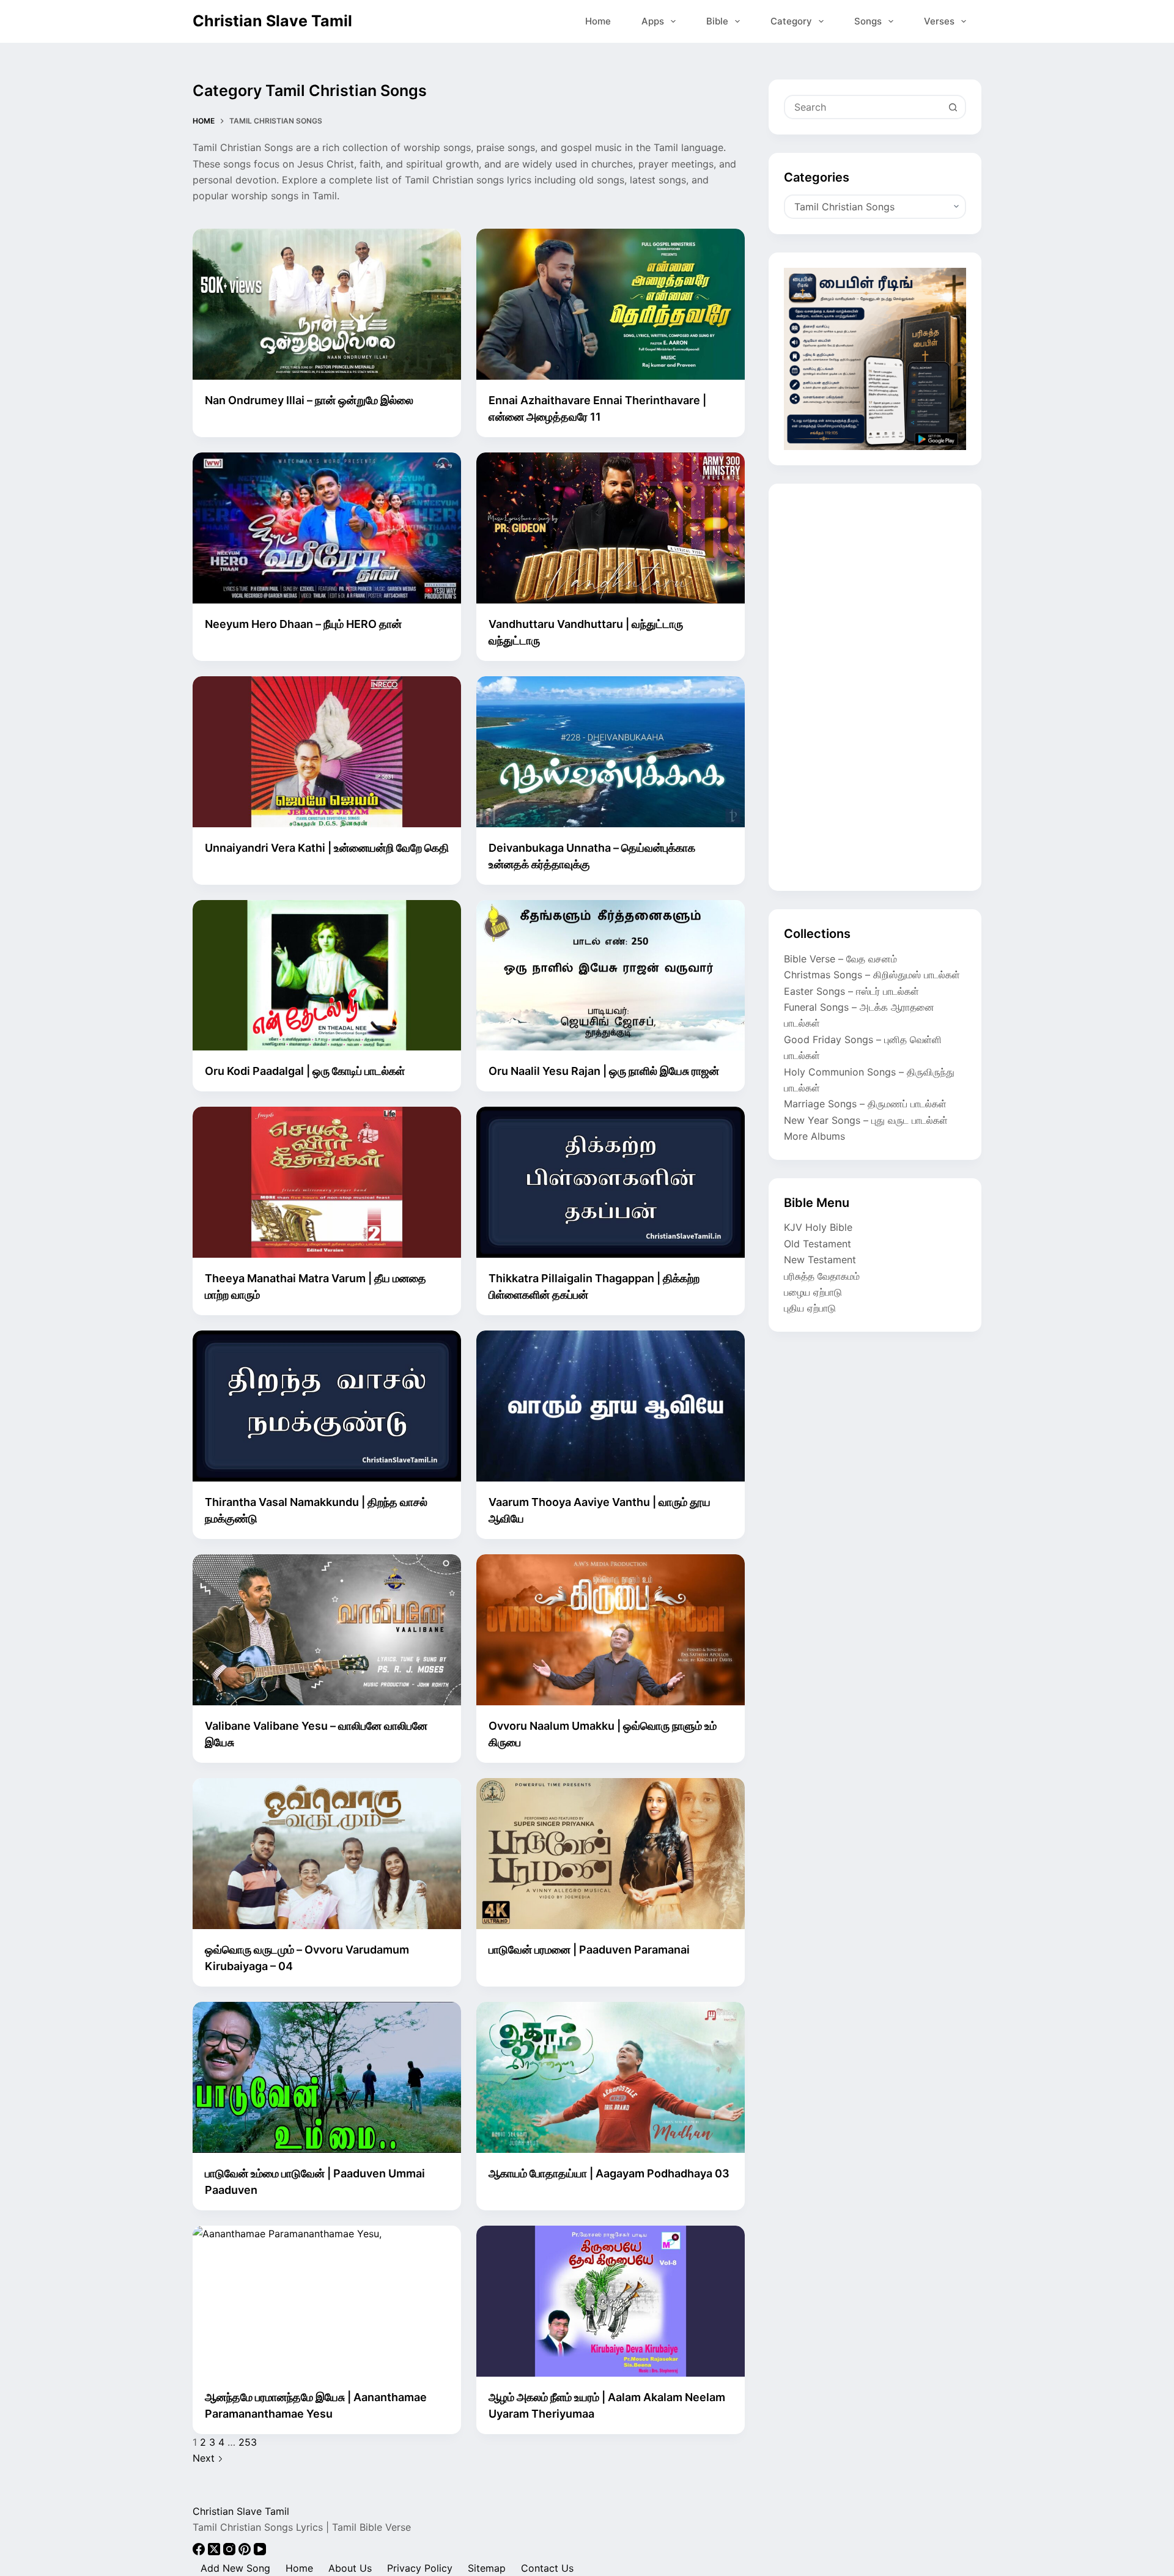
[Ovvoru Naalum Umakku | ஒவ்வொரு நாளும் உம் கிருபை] (611, 1630)
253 (248, 2442)
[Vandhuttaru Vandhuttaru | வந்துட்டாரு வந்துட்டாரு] (611, 528)
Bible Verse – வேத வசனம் (840, 959)
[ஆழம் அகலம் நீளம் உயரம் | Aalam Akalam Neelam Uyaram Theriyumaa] (611, 2301)
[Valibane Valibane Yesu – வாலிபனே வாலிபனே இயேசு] (327, 1630)
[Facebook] (200, 2552)
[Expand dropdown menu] (673, 21)
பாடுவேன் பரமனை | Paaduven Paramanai (589, 1950)
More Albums (814, 1136)
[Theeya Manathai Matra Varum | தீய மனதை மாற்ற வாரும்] (327, 1182)
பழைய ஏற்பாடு (813, 1292)
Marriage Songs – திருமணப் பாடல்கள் (865, 1104)
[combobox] (863, 107)
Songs (868, 21)
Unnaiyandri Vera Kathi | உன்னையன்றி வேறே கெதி (327, 848)
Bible (717, 21)
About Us (350, 2568)
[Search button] (953, 107)
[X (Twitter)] (216, 2552)
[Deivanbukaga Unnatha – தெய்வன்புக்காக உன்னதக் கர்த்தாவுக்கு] (611, 752)
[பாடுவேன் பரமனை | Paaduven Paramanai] (611, 1854)
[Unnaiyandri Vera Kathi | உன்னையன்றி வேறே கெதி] (327, 752)
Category (791, 21)
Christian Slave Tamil (272, 21)
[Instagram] (231, 2552)
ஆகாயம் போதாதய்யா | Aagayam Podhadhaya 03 (609, 2173)
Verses (939, 21)
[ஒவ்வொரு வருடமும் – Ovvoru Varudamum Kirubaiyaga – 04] (327, 1854)
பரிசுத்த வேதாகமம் (822, 1276)
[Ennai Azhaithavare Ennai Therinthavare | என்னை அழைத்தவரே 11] (611, 304)
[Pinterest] (246, 2552)
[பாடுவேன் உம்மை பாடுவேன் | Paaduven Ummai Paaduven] (327, 2077)
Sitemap (487, 2568)
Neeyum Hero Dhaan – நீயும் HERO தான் (303, 624)
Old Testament (818, 1244)
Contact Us (547, 2568)
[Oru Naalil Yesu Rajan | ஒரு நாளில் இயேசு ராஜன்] (611, 976)
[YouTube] (260, 2552)
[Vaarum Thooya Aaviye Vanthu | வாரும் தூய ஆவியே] (611, 1406)
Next (205, 2458)
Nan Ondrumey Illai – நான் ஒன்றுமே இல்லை (309, 400)
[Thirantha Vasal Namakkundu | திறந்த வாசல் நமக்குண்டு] (327, 1406)
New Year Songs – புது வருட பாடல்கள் (866, 1120)
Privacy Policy (420, 2568)
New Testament (820, 1260)
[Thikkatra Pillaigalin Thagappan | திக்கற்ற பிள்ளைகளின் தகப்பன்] (611, 1182)
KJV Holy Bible (818, 1227)
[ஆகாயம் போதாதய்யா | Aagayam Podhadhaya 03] (611, 2077)
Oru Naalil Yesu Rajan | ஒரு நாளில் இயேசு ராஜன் (604, 1071)
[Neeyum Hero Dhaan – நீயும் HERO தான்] (327, 528)
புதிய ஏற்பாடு (810, 1308)
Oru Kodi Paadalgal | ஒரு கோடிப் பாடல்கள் (305, 1071)
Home (598, 21)
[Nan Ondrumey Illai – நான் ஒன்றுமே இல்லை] (327, 304)
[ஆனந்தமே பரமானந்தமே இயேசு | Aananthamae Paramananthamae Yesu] (327, 2301)
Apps (653, 21)
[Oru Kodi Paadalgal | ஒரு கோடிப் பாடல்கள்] (327, 976)
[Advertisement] (875, 687)
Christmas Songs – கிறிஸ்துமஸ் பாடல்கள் (872, 975)
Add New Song (235, 2568)
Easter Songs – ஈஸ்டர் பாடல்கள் (851, 991)
